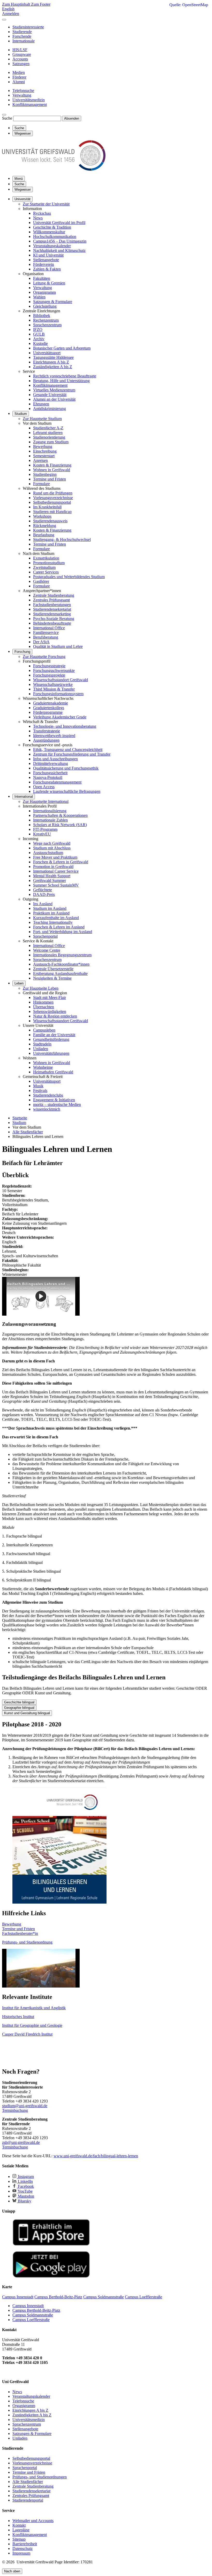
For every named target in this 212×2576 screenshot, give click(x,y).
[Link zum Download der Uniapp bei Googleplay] (51, 2276)
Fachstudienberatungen (52, 605)
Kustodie (40, 343)
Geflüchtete (43, 890)
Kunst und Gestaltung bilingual (27, 1713)
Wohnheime (43, 1067)
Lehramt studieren (48, 433)
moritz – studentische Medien (57, 1104)
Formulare (41, 484)
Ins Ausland (43, 904)
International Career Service (56, 871)
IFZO (38, 329)
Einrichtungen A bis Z (51, 362)
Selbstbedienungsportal (52, 502)
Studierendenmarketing (52, 614)
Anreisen (40, 460)
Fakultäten (42, 278)
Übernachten (44, 1007)
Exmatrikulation (46, 558)
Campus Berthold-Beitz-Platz (36, 2310)
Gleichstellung (45, 306)
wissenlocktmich (47, 1109)
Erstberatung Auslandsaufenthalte (60, 973)
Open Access (44, 787)
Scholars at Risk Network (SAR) (60, 825)
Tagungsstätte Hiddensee (53, 357)
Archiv (39, 339)
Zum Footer (41, 4)
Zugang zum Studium (51, 442)
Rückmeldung (45, 526)
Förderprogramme (48, 712)
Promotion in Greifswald (53, 867)
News (38, 218)
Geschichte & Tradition (52, 227)
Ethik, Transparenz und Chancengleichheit (68, 750)
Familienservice (46, 633)
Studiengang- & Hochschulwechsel (62, 540)
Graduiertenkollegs (49, 708)
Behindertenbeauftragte (52, 623)
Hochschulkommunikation (55, 236)
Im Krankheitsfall (47, 507)
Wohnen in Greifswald (52, 470)
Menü (19, 179)
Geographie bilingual (19, 1708)
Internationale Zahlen (50, 820)
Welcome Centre (47, 950)
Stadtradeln (42, 1044)
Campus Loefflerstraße (31, 2320)
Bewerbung (43, 447)
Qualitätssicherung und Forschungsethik (66, 768)
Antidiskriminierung (50, 409)
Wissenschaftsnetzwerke (53, 684)
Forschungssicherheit (50, 773)
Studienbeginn (45, 474)
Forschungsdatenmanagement (57, 782)
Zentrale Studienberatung (54, 595)
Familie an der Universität (54, 1035)
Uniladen (41, 1049)
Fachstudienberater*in (20, 1933)
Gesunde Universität (50, 395)
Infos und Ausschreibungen (55, 759)
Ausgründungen (46, 740)
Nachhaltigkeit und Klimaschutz (59, 250)
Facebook (25, 2186)
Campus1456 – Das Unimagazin (60, 241)
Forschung (22, 652)
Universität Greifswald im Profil (59, 223)
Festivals (40, 1091)
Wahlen (39, 297)
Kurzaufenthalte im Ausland (56, 918)
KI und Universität (48, 255)
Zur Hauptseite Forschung (44, 657)
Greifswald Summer (50, 880)
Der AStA (41, 642)
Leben (19, 983)
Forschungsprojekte (49, 675)
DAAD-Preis (44, 894)
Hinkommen (43, 1002)
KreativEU (42, 834)
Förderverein (44, 264)
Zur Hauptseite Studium (42, 419)
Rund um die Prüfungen (53, 493)
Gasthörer (41, 581)
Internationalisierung (50, 811)
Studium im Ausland (50, 908)
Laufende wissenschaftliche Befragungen (67, 791)
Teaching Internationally (53, 922)
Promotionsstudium (49, 563)
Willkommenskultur (49, 232)
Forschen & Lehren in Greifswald (61, 862)
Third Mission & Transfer (54, 689)
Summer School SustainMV (56, 885)
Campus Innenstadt (28, 2306)
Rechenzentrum (46, 320)
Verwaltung (43, 288)
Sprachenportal (45, 936)
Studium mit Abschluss (52, 848)
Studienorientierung (49, 437)
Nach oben (12, 2571)
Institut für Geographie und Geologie (32, 2025)
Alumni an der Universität (54, 399)
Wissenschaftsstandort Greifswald (60, 680)
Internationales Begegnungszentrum (62, 955)
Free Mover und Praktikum (55, 857)
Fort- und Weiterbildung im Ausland (63, 932)
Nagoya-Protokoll (48, 777)
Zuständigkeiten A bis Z (53, 367)
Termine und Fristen (50, 479)
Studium (21, 414)
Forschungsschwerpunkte (54, 670)
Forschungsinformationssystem (58, 694)
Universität (22, 199)
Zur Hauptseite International (46, 801)
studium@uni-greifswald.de (25, 2106)
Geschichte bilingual (19, 1702)
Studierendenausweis (50, 521)
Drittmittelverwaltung (51, 763)
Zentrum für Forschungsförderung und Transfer (72, 754)
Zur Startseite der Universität (46, 204)
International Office (49, 628)
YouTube (25, 2191)
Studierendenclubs (48, 1095)
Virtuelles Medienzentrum (54, 390)
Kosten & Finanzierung (52, 465)
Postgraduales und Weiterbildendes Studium (69, 577)
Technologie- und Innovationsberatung (65, 726)
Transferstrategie (47, 731)
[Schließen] (4, 20)
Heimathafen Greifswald (53, 1072)
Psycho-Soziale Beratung (54, 619)
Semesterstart (44, 456)
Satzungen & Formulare (53, 302)
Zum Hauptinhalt (17, 4)
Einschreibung (45, 451)
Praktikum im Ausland (51, 913)
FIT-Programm (45, 829)
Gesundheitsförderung (51, 1039)
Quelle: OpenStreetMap (189, 5)
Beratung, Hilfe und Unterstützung (61, 381)
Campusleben (44, 1030)
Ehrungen (41, 404)
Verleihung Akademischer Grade (60, 717)
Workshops (42, 516)
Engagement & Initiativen (54, 1100)
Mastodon (25, 2196)
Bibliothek (42, 316)
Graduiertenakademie (51, 703)
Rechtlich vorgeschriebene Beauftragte (65, 376)
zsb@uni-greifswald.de (21, 2142)
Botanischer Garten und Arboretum (62, 348)
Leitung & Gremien (49, 283)
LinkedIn (25, 2181)
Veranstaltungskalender (52, 246)
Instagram (25, 2177)
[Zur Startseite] (54, 169)
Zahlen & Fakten (47, 269)
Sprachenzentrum (47, 325)
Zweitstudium (44, 567)
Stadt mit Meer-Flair (50, 998)
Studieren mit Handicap (52, 512)
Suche (7, 118)
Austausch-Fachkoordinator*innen (61, 964)
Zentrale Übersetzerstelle (53, 969)
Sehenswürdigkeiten (50, 1011)
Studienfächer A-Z (48, 428)
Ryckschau (42, 213)
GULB (39, 334)
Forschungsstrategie (49, 666)
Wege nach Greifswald (52, 843)
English (8, 9)
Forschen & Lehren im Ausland (59, 927)
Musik (38, 1086)
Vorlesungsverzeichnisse (53, 498)
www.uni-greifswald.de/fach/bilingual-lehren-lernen (96, 2156)
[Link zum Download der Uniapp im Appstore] (51, 2244)
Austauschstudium (48, 853)
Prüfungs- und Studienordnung (27, 1942)
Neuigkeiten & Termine (52, 978)
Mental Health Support (52, 876)
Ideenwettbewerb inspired (54, 736)
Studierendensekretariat (52, 609)
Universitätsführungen (51, 1053)
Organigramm (44, 292)
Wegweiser (23, 189)
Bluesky (24, 2201)
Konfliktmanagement (50, 385)
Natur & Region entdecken (55, 1016)
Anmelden (11, 14)
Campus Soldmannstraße (33, 2315)
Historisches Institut (18, 2017)
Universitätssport (47, 353)
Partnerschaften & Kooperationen (60, 815)
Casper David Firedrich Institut (27, 2034)
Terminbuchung (15, 2110)
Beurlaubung (44, 535)
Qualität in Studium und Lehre (58, 646)
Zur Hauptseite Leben (41, 988)
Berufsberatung (46, 637)
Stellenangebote (46, 260)
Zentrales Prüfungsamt (51, 600)
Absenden (72, 118)
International (24, 797)
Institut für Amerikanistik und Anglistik (34, 2008)
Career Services (46, 572)
